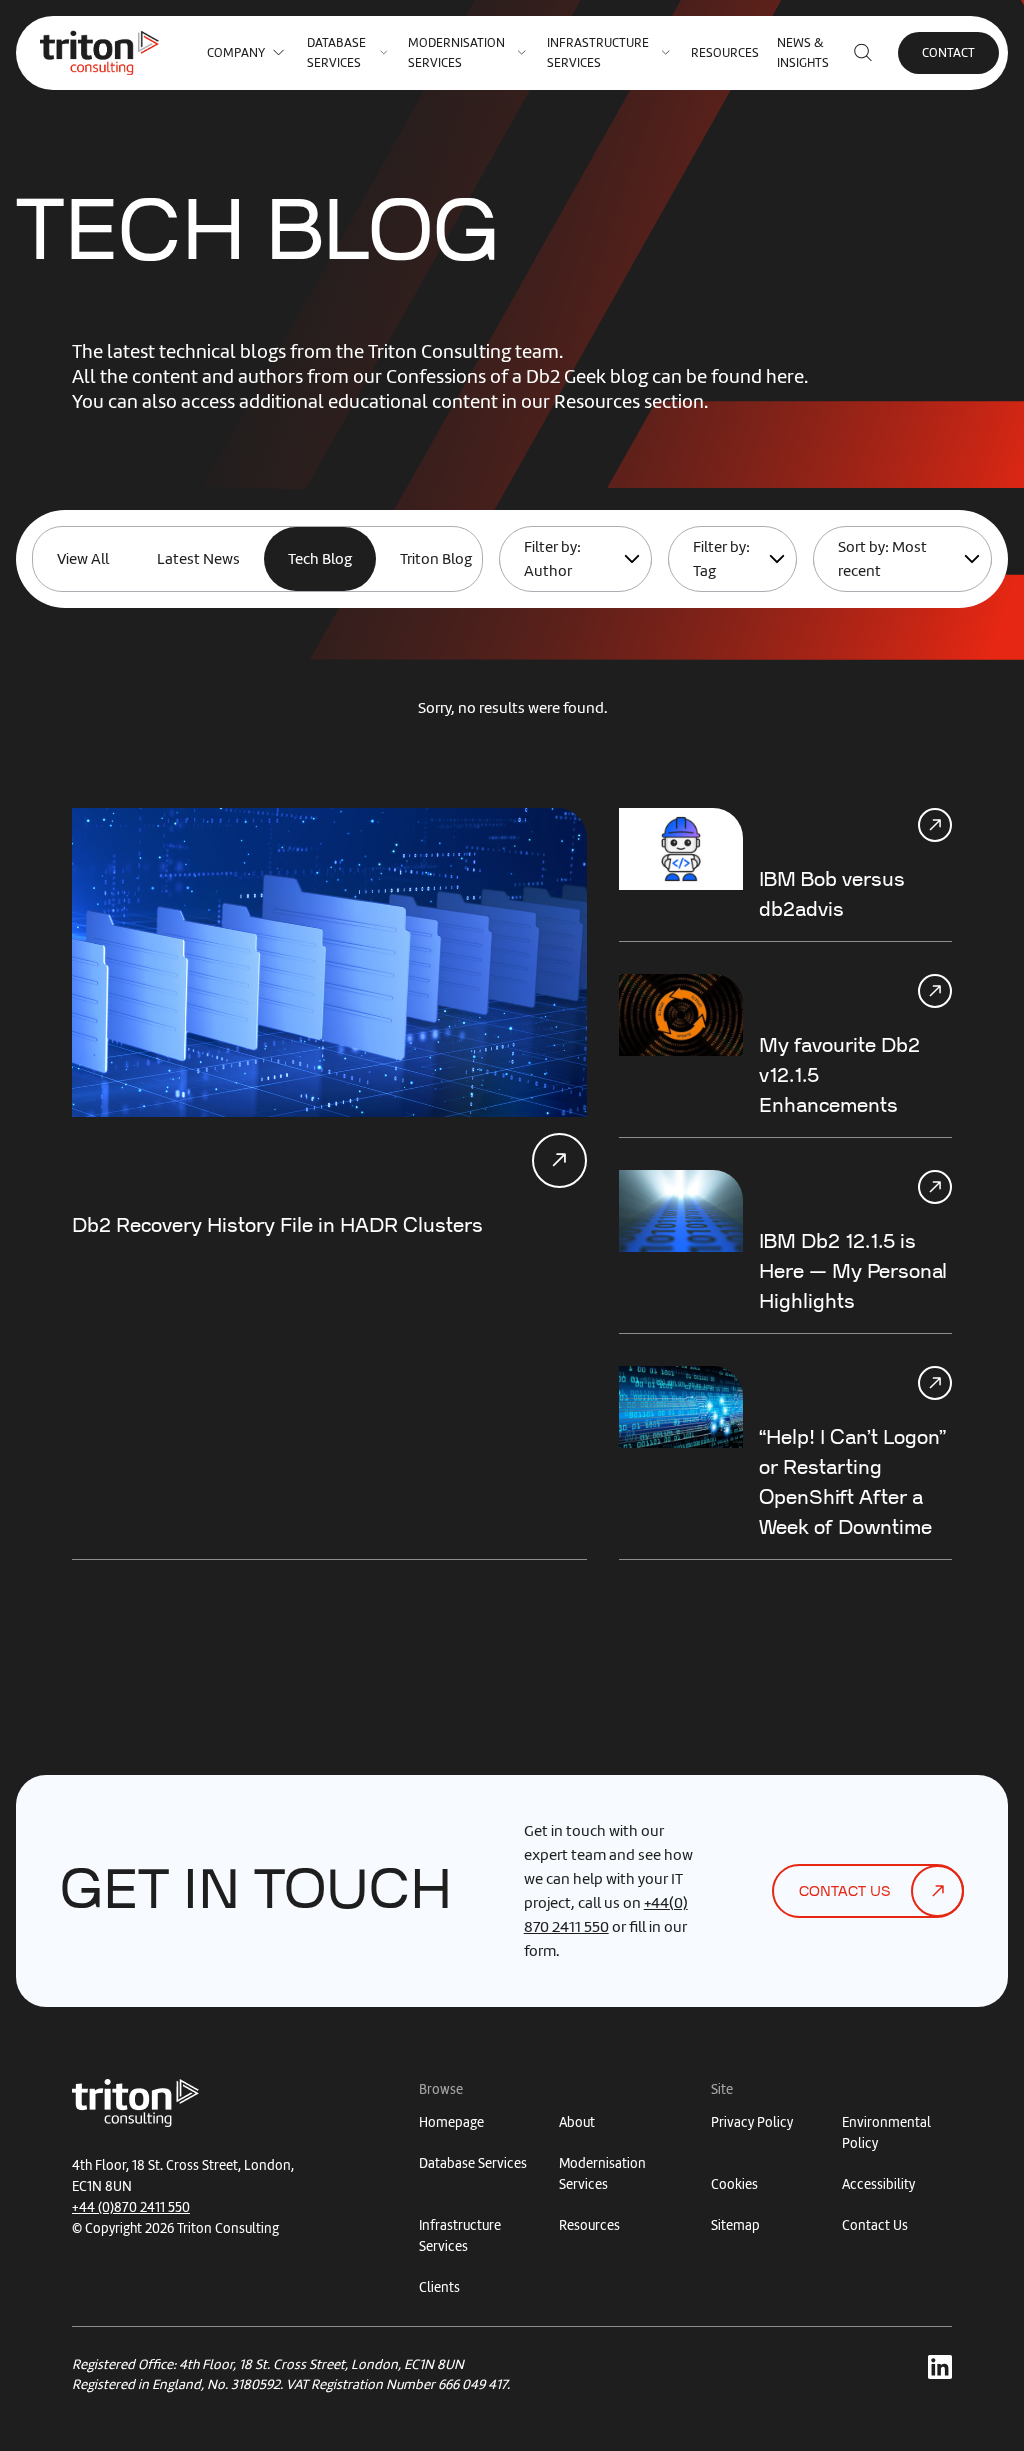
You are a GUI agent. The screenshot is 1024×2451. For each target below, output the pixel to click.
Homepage (451, 2122)
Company (236, 52)
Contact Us (875, 2225)
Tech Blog (320, 559)
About (577, 2122)
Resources (725, 52)
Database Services (336, 52)
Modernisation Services (456, 52)
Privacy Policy (752, 2122)
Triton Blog (436, 559)
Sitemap (735, 2225)
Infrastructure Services (598, 52)
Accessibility (878, 2184)
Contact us (844, 1892)
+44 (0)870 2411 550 (131, 2207)
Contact (948, 52)
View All (83, 559)
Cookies (734, 2184)
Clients (439, 2287)
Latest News (198, 559)
